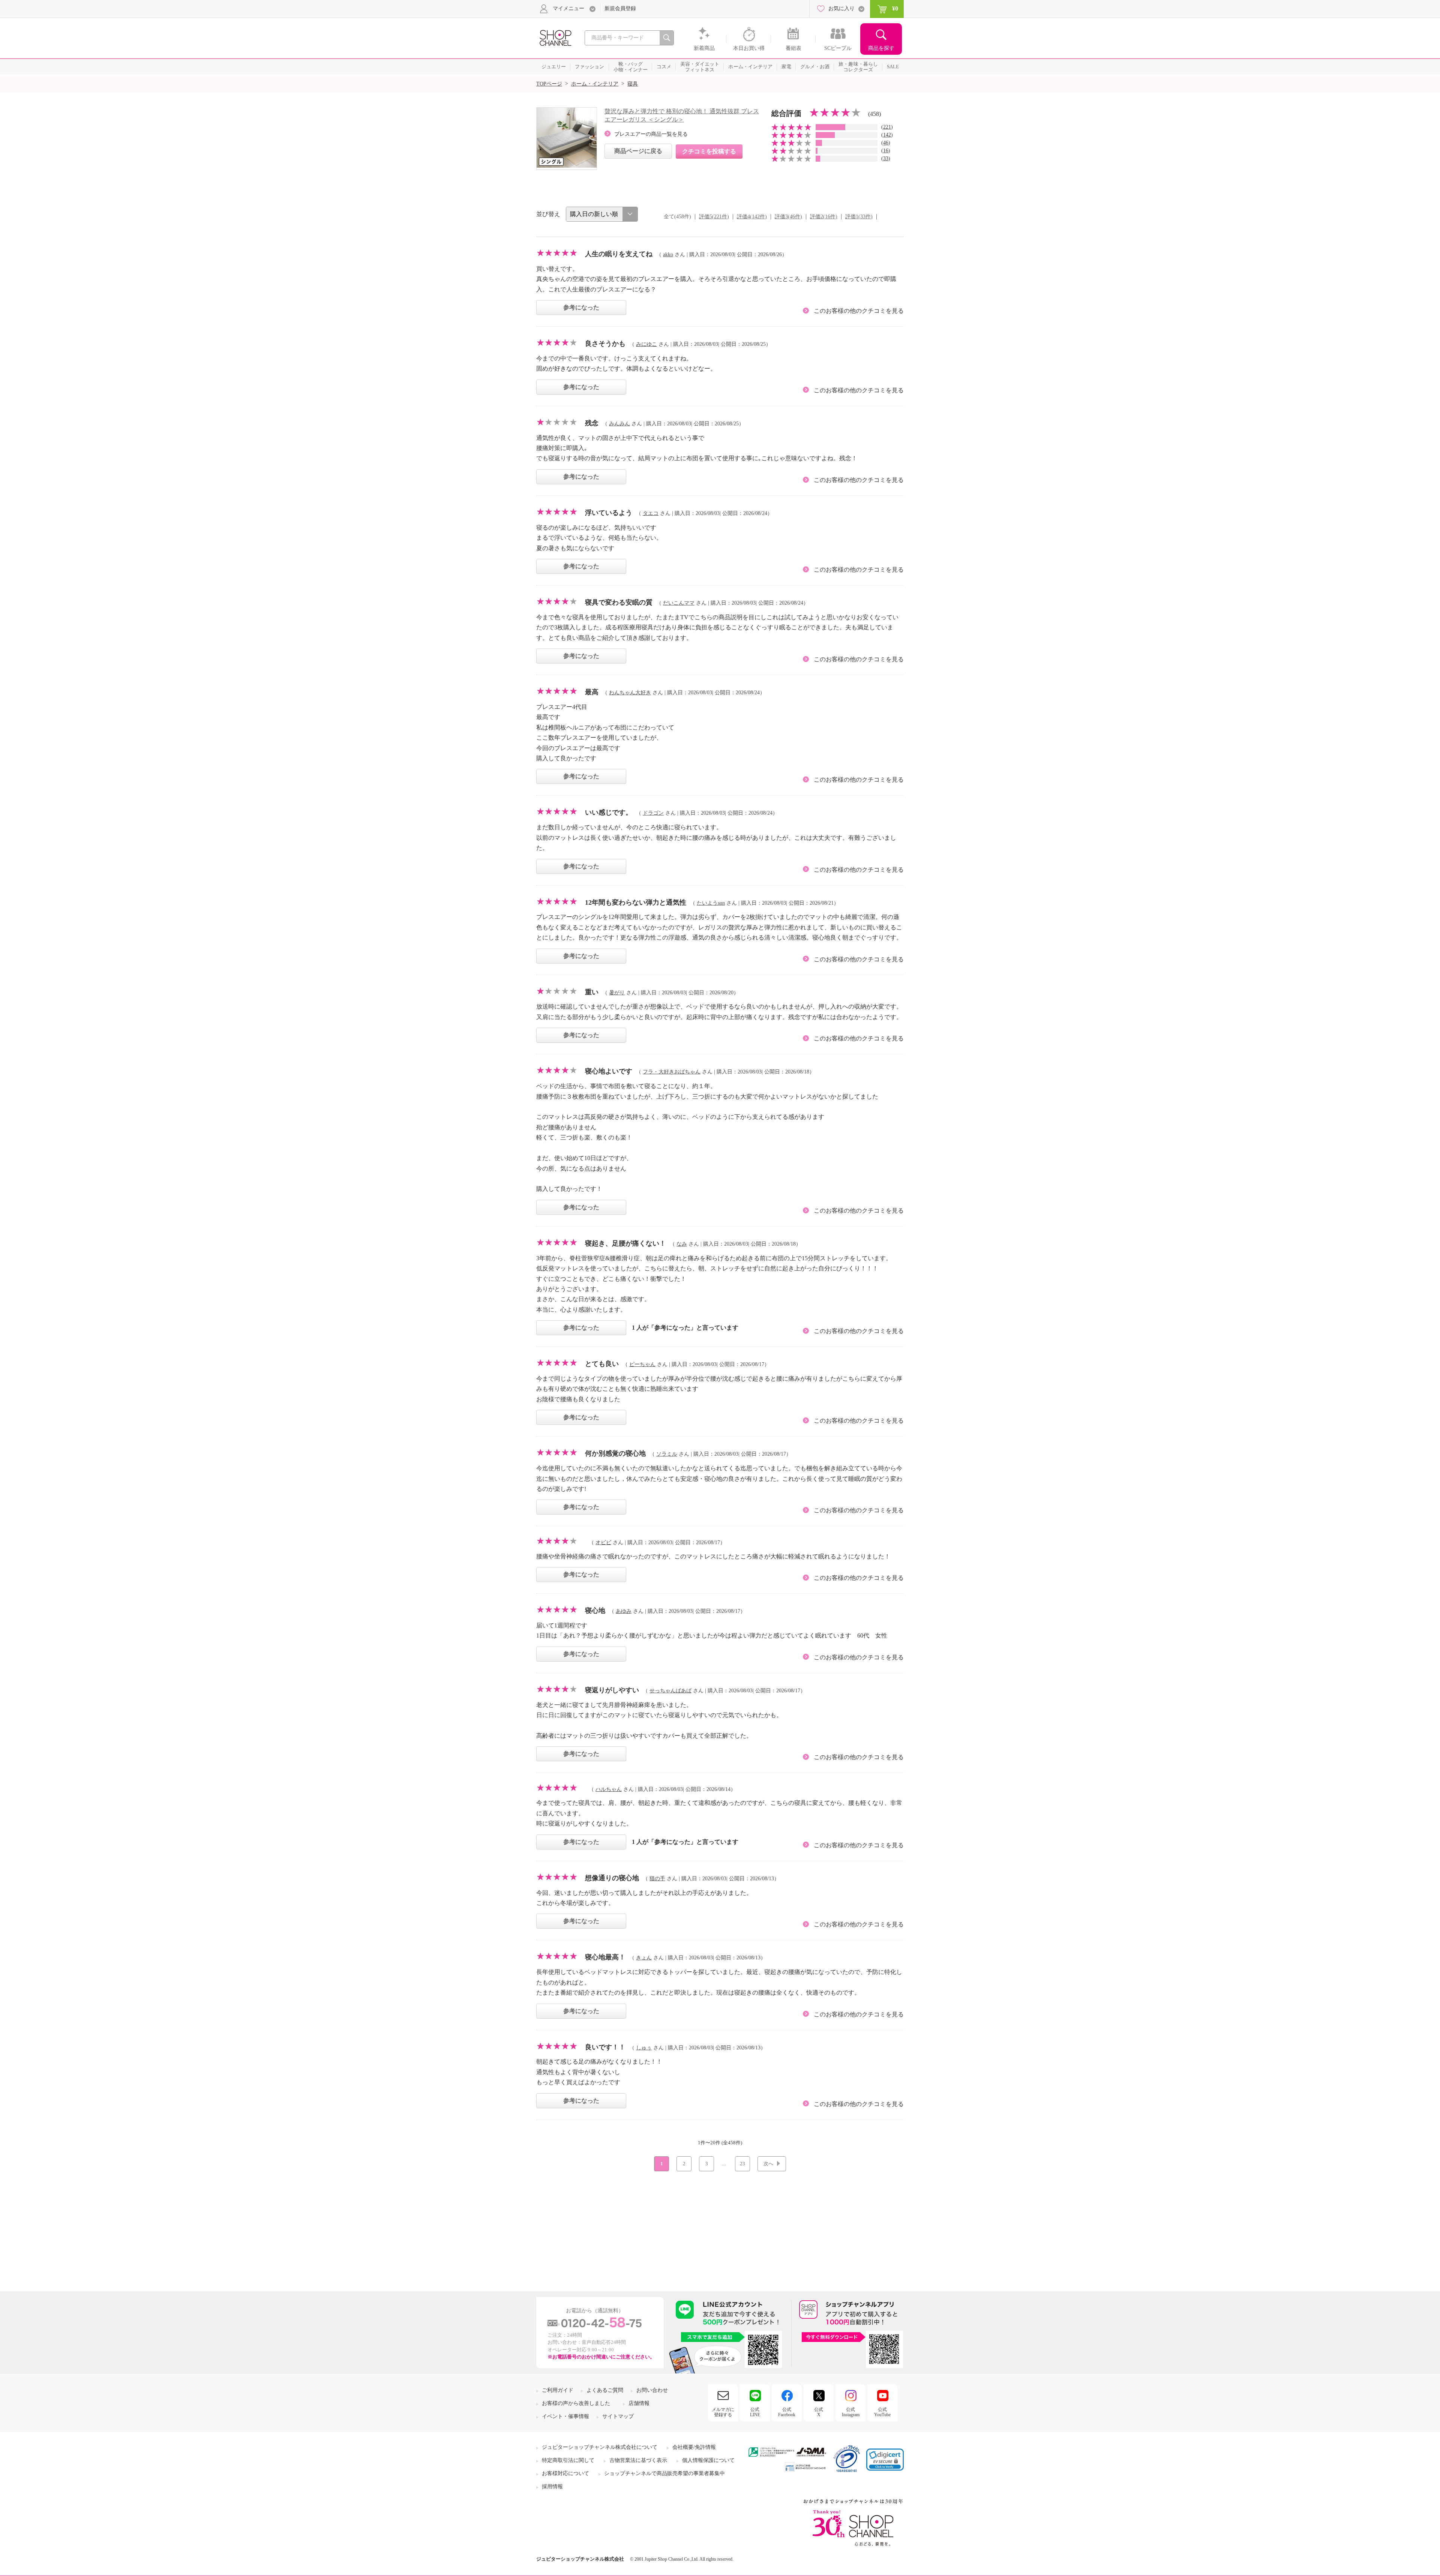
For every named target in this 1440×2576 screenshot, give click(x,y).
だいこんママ (679, 603)
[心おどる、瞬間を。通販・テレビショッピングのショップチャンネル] (555, 37)
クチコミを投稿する (709, 151)
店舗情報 (639, 2403)
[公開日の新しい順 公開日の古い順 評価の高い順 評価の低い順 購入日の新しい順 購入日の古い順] (602, 214)
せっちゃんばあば (670, 1691)
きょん (644, 1958)
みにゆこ (646, 344)
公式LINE (755, 2412)
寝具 (633, 84)
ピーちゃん (642, 1364)
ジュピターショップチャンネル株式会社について (600, 2447)
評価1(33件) (859, 217)
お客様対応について (565, 2473)
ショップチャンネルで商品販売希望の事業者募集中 (664, 2473)
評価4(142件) (752, 217)
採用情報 (552, 2487)
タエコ (651, 513)
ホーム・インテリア (595, 84)
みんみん (619, 424)
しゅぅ (644, 2048)
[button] (885, 2460)
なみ (682, 1244)
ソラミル (667, 1454)
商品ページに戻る (638, 151)
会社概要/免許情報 (694, 2447)
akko (668, 254)
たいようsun (711, 903)
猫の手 (657, 1879)
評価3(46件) (788, 217)
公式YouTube (882, 2412)
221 (887, 127)
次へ (768, 2164)
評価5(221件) (714, 217)
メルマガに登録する (723, 2412)
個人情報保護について (708, 2460)
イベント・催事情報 (565, 2416)
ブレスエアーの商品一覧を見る (651, 134)
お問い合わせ (652, 2390)
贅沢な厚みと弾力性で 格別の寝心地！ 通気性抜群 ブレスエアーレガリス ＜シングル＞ (682, 115)
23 (742, 2164)
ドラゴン (653, 813)
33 (886, 158)
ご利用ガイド (558, 2390)
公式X (819, 2412)
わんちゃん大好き (630, 693)
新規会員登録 (620, 8)
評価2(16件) (824, 217)
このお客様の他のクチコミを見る (859, 311)
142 (887, 135)
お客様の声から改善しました (576, 2403)
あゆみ (624, 1611)
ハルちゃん (609, 1789)
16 (886, 151)
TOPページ (549, 84)
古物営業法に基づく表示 (638, 2460)
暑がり (617, 993)
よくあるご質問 (605, 2390)
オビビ (603, 1542)
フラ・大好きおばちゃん (672, 1072)
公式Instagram (851, 2412)
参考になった (581, 307)
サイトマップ (618, 2416)
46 (886, 143)
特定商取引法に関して (568, 2460)
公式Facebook (787, 2412)
